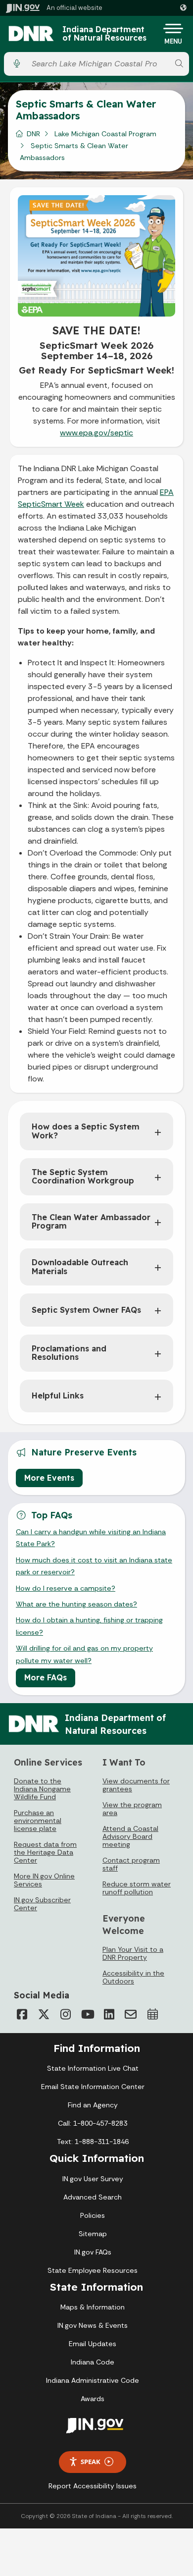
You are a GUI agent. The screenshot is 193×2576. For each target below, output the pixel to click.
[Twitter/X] (44, 2014)
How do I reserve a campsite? (66, 1588)
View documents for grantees (136, 1785)
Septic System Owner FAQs (86, 1310)
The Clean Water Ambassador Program (91, 1222)
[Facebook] (22, 2014)
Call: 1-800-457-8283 (93, 2123)
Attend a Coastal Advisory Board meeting (130, 1836)
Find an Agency (93, 2105)
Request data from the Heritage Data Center (45, 1852)
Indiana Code (93, 2362)
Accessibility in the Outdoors (133, 1977)
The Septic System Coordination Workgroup (83, 1177)
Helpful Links (58, 1395)
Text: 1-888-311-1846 (93, 2142)
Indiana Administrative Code (93, 2380)
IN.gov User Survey (93, 2179)
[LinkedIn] (109, 2014)
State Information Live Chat (93, 2068)
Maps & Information (93, 2307)
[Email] (131, 2014)
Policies (93, 2215)
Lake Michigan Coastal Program (105, 134)
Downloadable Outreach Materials (80, 1267)
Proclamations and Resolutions (69, 1353)
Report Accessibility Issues (93, 2486)
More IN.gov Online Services (44, 1880)
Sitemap (93, 2234)
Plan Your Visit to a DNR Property (133, 1953)
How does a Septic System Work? (86, 1131)
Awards (93, 2399)
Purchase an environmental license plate (38, 1821)
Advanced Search (93, 2197)
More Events (49, 1478)
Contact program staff (131, 1864)
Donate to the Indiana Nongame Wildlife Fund (42, 1789)
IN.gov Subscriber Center (42, 1904)
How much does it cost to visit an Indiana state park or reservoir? (94, 1566)
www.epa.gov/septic (96, 433)
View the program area (132, 1809)
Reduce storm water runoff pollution (137, 1888)
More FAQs (46, 1677)
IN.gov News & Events (93, 2325)
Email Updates (93, 2344)
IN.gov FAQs (93, 2252)
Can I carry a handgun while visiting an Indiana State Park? (91, 1538)
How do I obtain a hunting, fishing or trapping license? (89, 1626)
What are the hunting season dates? (76, 1604)
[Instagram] (65, 2014)
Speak (91, 2462)
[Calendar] (152, 2014)
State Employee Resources (93, 2270)
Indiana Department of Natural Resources (104, 34)
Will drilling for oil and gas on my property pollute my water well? (84, 1654)
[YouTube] (87, 2014)
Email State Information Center (93, 2087)
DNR (33, 134)
